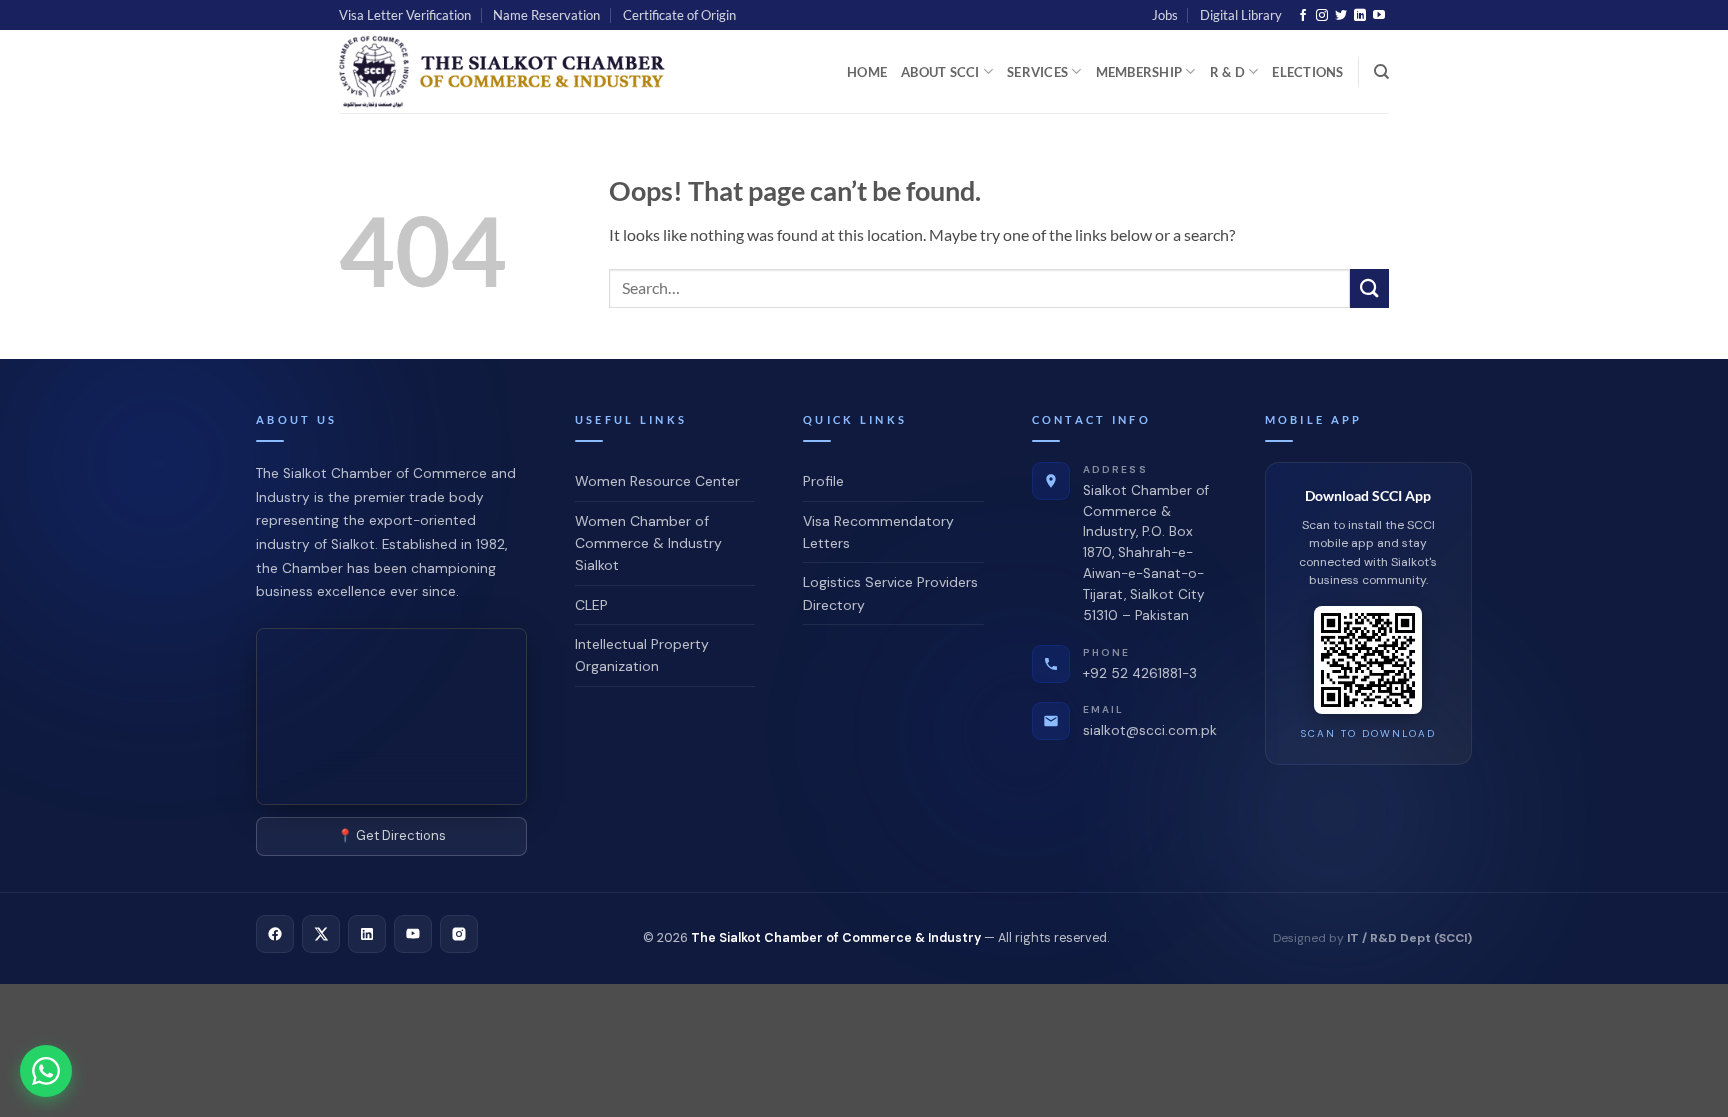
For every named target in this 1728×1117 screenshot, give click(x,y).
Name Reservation (546, 15)
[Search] (1381, 72)
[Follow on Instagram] (1322, 16)
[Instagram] (459, 934)
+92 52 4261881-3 (1140, 664)
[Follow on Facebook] (1303, 16)
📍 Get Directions (391, 835)
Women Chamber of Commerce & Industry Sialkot (648, 543)
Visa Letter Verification (405, 15)
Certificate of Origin (679, 15)
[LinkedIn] (367, 934)
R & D (1227, 72)
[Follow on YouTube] (1379, 16)
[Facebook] (275, 934)
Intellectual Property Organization (642, 655)
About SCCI (940, 72)
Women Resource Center (657, 481)
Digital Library (1241, 15)
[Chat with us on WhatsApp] (46, 1071)
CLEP (591, 605)
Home (867, 72)
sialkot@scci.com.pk (1150, 721)
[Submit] (1369, 288)
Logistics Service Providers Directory (890, 593)
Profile (823, 481)
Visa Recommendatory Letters (878, 532)
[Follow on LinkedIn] (1360, 16)
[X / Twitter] (321, 934)
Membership (1139, 72)
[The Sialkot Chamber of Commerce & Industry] (508, 71)
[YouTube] (413, 934)
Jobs (1165, 15)
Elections (1307, 72)
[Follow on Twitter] (1341, 16)
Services (1037, 72)
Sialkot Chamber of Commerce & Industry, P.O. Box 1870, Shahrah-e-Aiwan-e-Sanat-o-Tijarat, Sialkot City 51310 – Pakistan (1146, 543)
